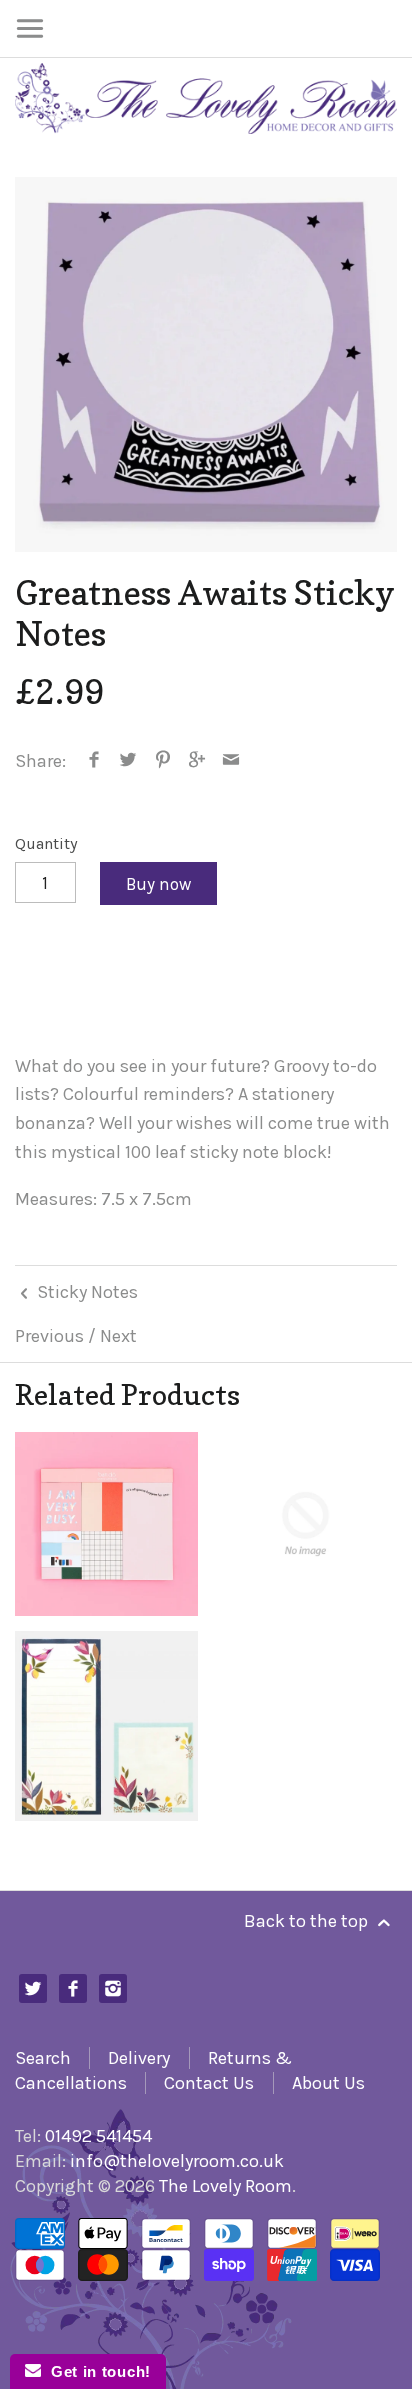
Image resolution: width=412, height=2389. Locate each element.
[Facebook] (73, 1988)
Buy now (158, 884)
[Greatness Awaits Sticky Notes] (206, 364)
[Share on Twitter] (128, 761)
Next (118, 1336)
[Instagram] (113, 1988)
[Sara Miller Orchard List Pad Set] (106, 1726)
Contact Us (209, 2083)
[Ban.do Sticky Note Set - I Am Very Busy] (106, 1523)
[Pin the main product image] (162, 761)
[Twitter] (33, 1988)
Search (43, 2058)
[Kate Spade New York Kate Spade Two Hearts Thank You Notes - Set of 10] (305, 1523)
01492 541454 (98, 2136)
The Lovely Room (225, 2186)
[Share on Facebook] (94, 761)
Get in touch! (96, 2371)
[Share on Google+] (197, 761)
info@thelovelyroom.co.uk (177, 2161)
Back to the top (308, 1921)
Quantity (46, 843)
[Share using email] (231, 761)
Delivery (139, 2058)
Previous (49, 1336)
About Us (328, 2083)
